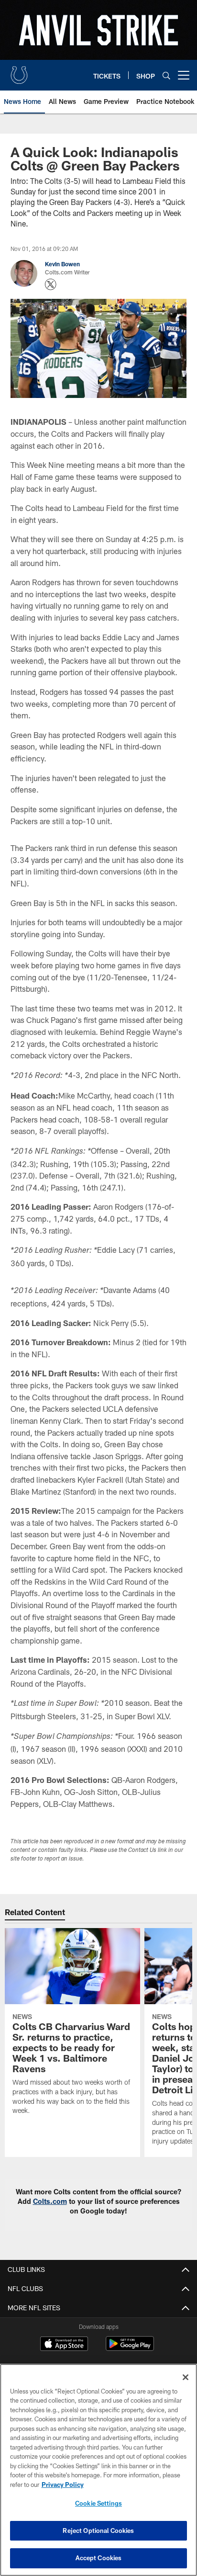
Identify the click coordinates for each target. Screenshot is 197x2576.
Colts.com (50, 2201)
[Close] (186, 2377)
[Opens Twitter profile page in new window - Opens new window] (51, 284)
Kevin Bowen (62, 264)
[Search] (166, 75)
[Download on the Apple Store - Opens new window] (64, 2345)
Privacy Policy (63, 2485)
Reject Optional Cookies (98, 2531)
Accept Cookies (99, 2558)
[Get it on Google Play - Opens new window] (130, 2348)
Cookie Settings (98, 2503)
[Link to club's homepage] (19, 71)
